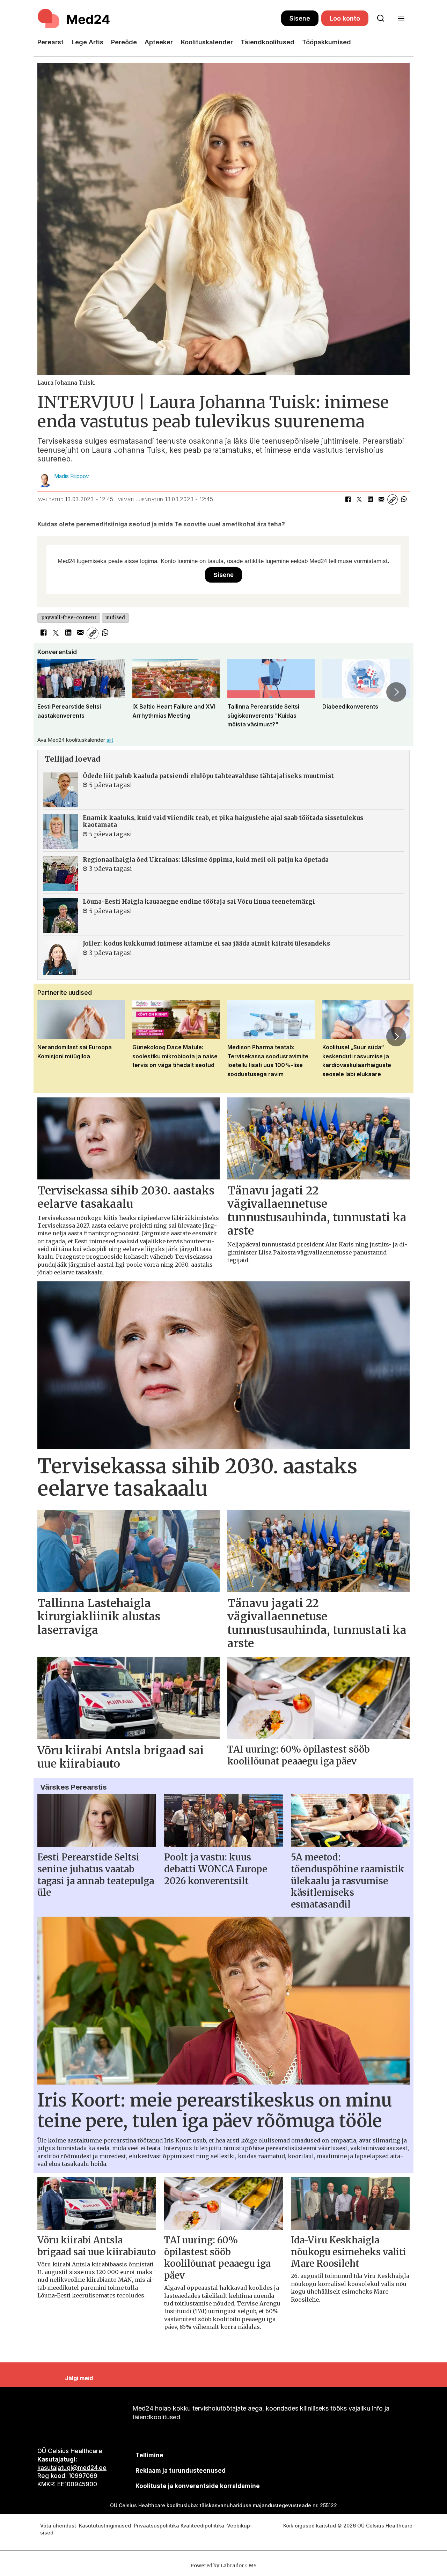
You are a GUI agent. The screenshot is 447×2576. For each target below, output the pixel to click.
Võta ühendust (58, 2526)
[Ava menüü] (401, 19)
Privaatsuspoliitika (156, 2526)
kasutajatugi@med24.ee (72, 2468)
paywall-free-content (69, 618)
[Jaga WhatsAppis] (404, 499)
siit (110, 740)
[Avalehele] (159, 18)
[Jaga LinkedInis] (370, 499)
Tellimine (149, 2455)
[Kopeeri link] (393, 499)
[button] (51, 692)
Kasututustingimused (105, 2526)
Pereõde (124, 42)
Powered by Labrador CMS (223, 2566)
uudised (115, 618)
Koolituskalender (207, 42)
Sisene (300, 18)
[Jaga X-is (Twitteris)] (359, 499)
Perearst (50, 42)
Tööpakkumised (327, 42)
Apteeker (159, 42)
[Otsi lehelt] (381, 18)
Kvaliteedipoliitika (202, 2526)
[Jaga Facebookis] (348, 499)
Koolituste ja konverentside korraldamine (198, 2486)
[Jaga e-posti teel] (381, 499)
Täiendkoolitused (268, 42)
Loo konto (345, 18)
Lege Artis (87, 42)
